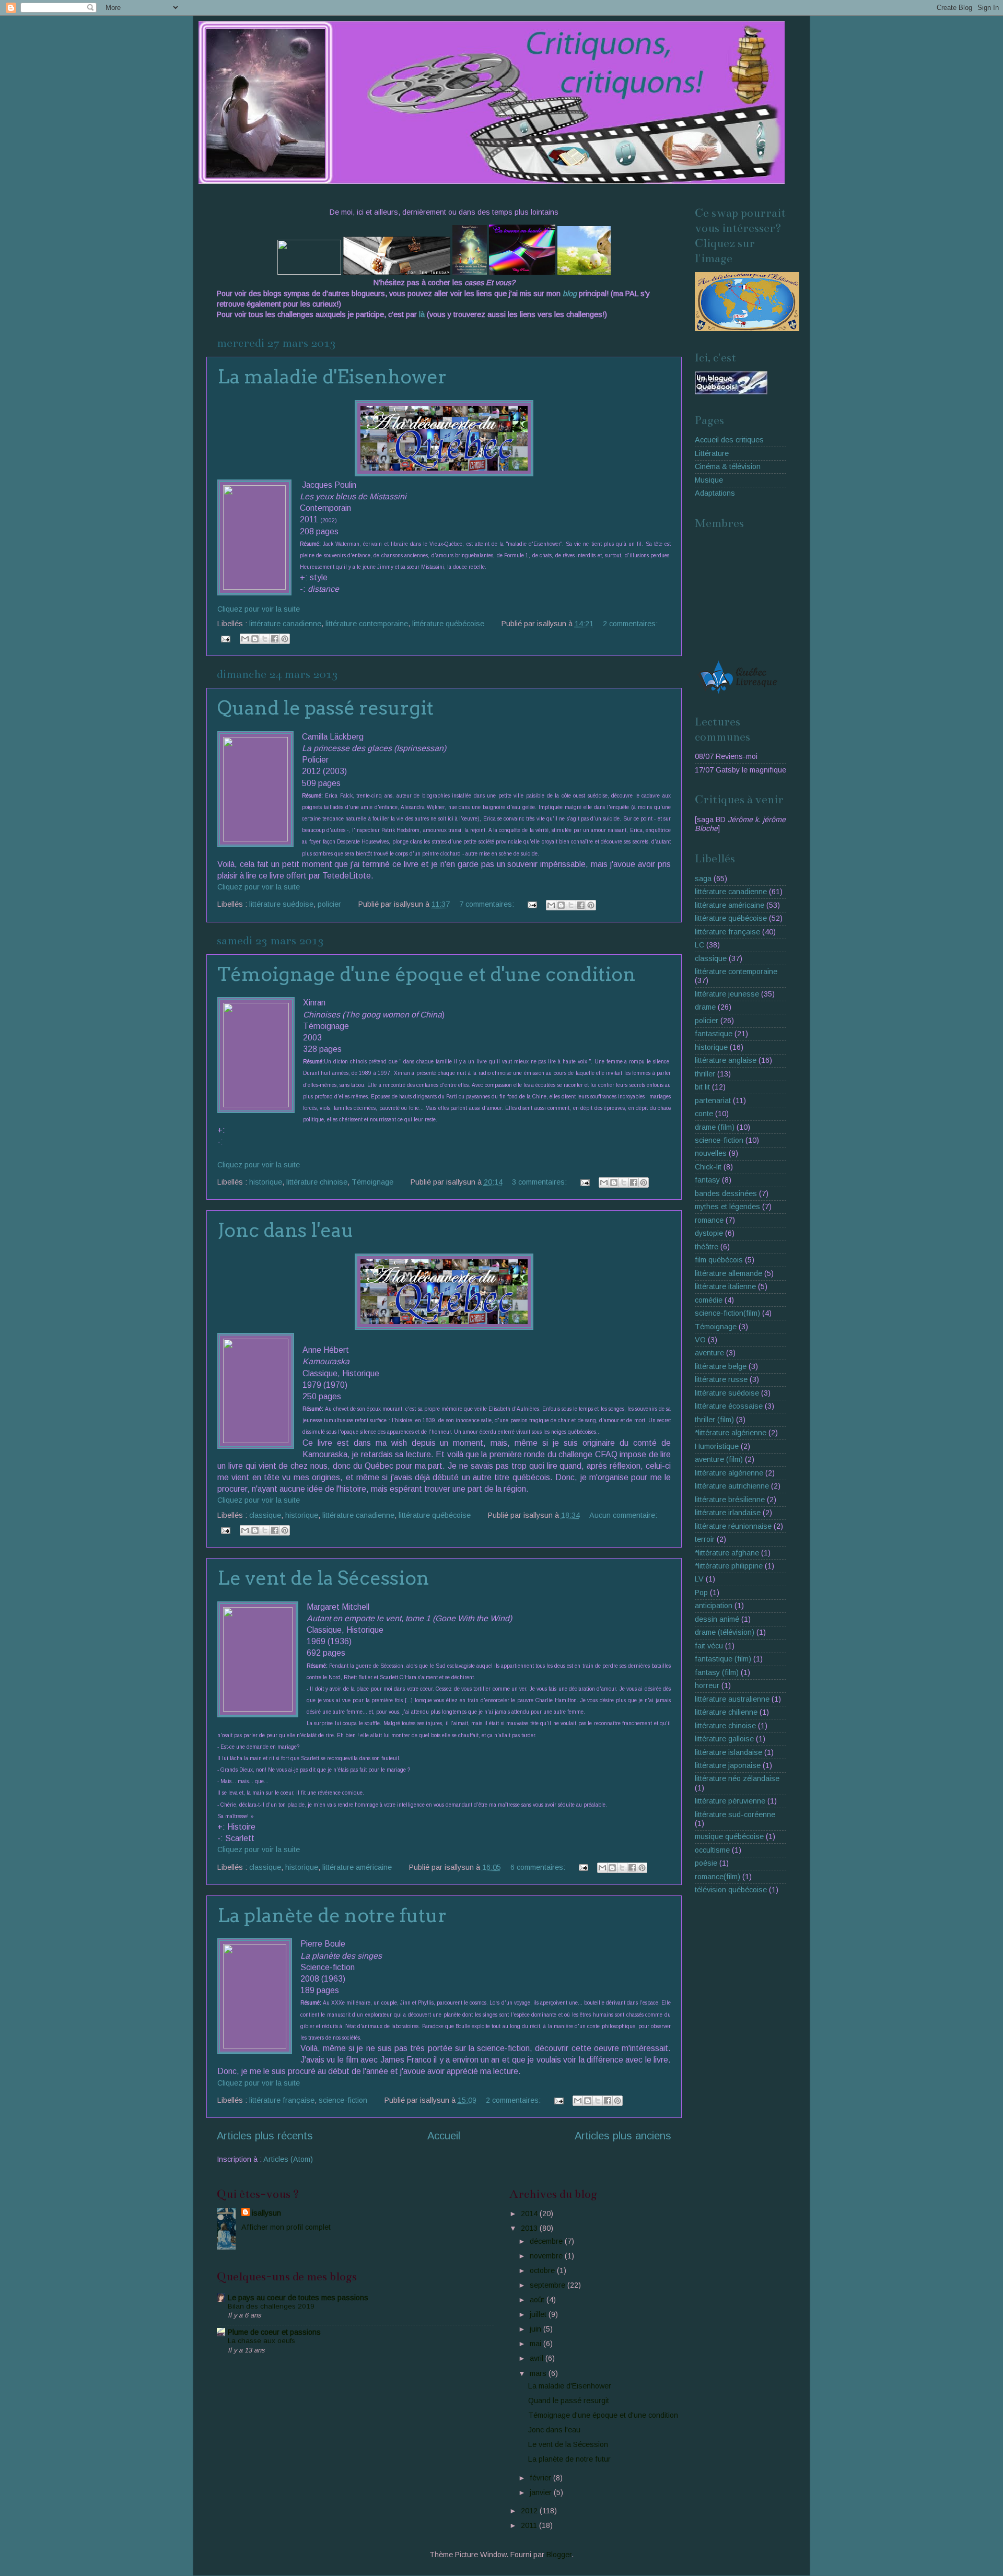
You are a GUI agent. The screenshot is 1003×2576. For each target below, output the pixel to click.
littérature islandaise (728, 1752)
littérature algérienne (729, 1473)
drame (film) (715, 1127)
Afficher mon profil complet (286, 2227)
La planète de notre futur (332, 1915)
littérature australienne (732, 1699)
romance (709, 1220)
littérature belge (721, 1366)
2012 (530, 2511)
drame (705, 1007)
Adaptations (715, 493)
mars (539, 2373)
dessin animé (717, 1619)
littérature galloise (724, 1739)
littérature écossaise (729, 1406)
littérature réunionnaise (733, 1526)
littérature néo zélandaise (737, 1778)
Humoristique (717, 1446)
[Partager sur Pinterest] (285, 639)
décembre (547, 2241)
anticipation (714, 1606)
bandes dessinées (726, 1193)
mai (537, 2344)
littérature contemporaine (367, 624)
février (541, 2478)
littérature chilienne (726, 1712)
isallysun (266, 2213)
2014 (530, 2214)
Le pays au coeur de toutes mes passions (298, 2298)
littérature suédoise (281, 904)
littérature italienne (725, 1286)
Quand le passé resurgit (325, 708)
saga (703, 879)
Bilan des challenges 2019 (271, 2306)
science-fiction (343, 2100)
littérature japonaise (728, 1765)
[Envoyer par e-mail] (245, 639)
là (423, 314)
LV (699, 1579)
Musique (709, 480)
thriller (705, 1074)
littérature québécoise (448, 624)
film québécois (719, 1260)
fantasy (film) (717, 1672)
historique (266, 1182)
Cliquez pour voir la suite (259, 609)
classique (265, 1515)
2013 (530, 2228)
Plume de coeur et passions (274, 2332)
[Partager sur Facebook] (275, 639)
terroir (705, 1539)
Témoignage (372, 1182)
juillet (539, 2314)
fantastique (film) (723, 1659)
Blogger (559, 2555)
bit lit (702, 1087)
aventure (709, 1353)
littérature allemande (728, 1273)
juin (537, 2329)
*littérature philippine (729, 1566)
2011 (530, 2525)
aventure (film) (719, 1459)
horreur (707, 1685)
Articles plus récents (265, 2136)
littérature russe (721, 1379)
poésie (706, 1863)
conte (704, 1114)
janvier (542, 2492)
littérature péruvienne (730, 1801)
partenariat (713, 1100)
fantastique (714, 1034)
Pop (701, 1593)
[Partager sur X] (265, 639)
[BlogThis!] (255, 639)
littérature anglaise (726, 1060)
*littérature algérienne (731, 1433)
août (538, 2300)
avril (538, 2358)
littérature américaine (357, 1867)
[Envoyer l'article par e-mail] (225, 638)
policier (329, 904)
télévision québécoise (731, 1890)
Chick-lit (708, 1167)
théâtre (707, 1247)
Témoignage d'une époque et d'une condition (427, 974)
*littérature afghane (727, 1553)
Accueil (444, 2136)
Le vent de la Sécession (323, 1578)
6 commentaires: (539, 1867)
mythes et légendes (727, 1207)
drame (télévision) (725, 1632)
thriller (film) (714, 1420)
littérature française (282, 2100)
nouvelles (711, 1153)
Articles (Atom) (288, 2159)
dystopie (709, 1233)
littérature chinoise (317, 1182)
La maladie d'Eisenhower (332, 377)
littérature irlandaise (728, 1513)
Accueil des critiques (729, 440)
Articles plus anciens (623, 2136)
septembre (549, 2285)
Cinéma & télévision (728, 466)
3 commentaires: (540, 1182)
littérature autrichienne (732, 1486)
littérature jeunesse (727, 994)
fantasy (707, 1180)
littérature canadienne (285, 624)
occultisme (712, 1850)
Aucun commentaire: (623, 1515)
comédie (709, 1300)
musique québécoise (729, 1836)
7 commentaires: (488, 904)
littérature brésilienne (730, 1500)
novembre (547, 2256)
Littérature (712, 453)
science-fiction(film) (727, 1313)
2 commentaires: (630, 624)
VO (700, 1340)
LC (699, 945)
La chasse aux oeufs (261, 2341)
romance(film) (718, 1877)
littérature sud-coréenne (735, 1814)
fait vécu (709, 1646)
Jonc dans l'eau (285, 1230)
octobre (543, 2270)
